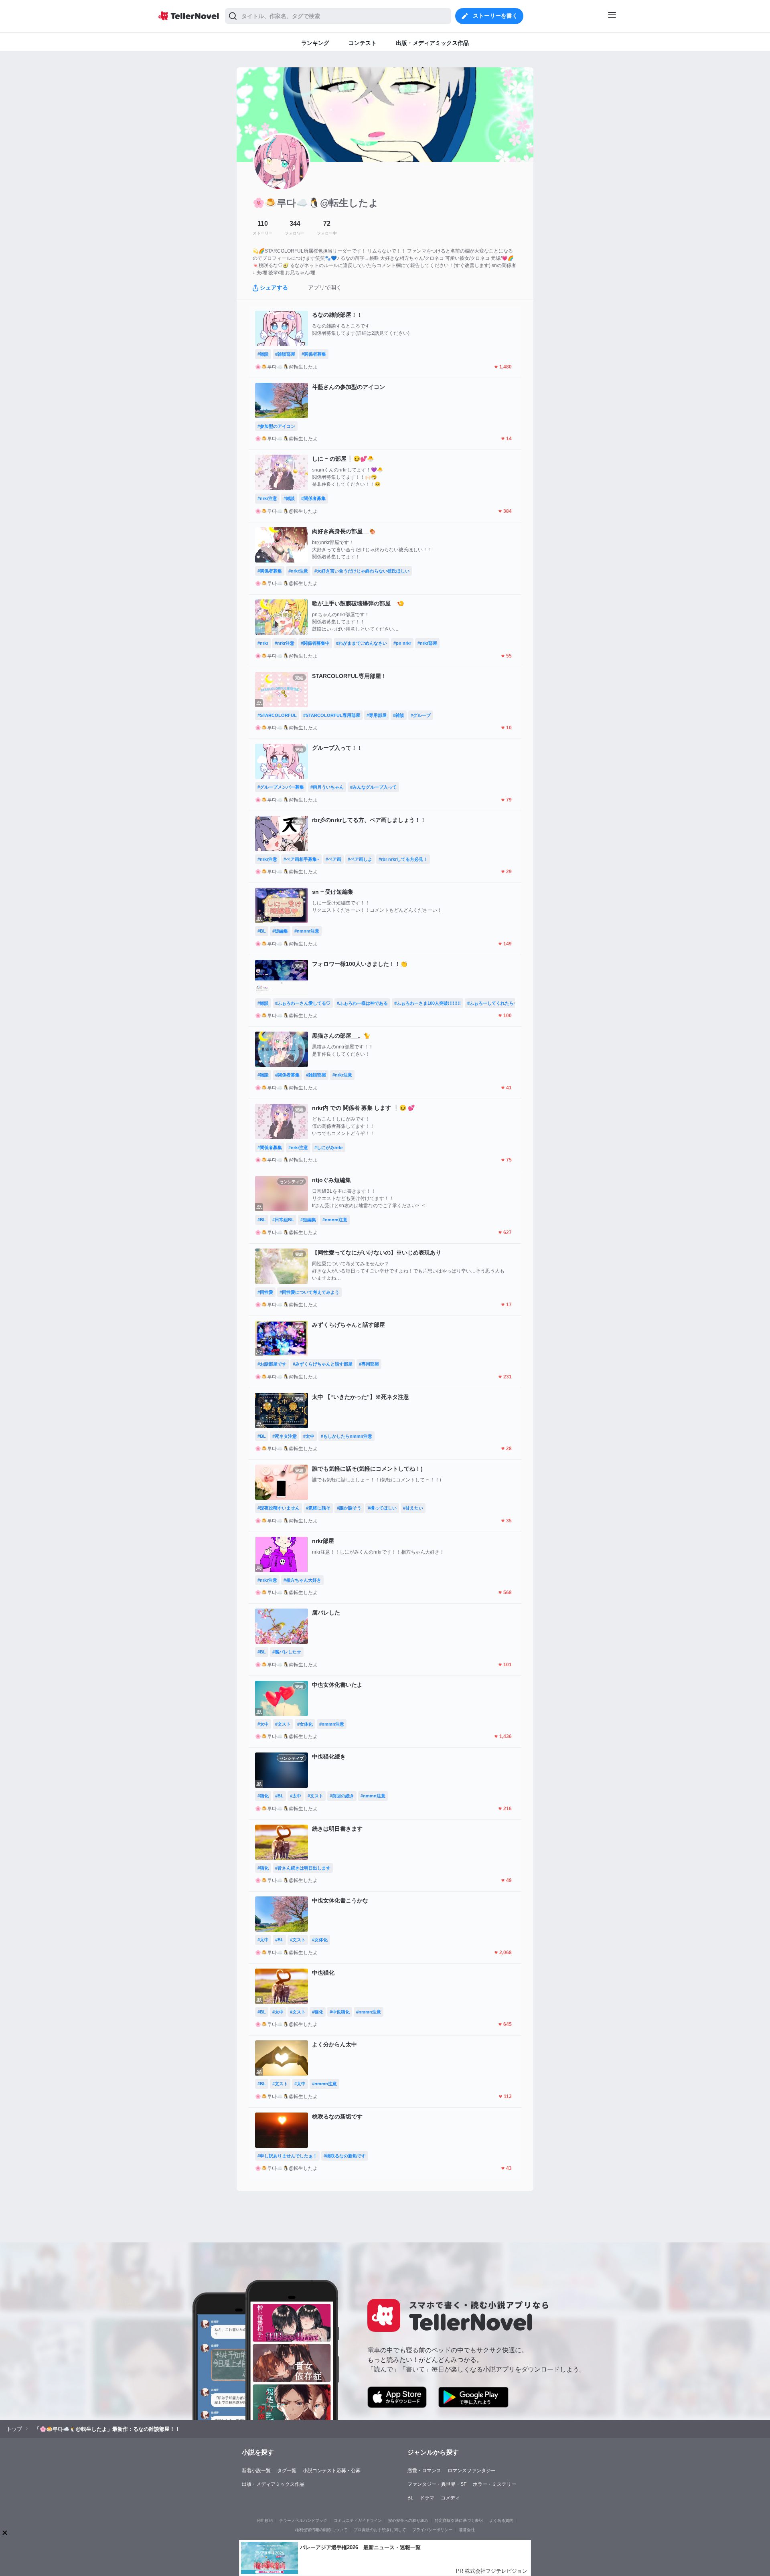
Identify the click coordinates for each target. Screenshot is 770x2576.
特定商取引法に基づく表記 (459, 2520)
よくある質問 (501, 2520)
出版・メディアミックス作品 (273, 2484)
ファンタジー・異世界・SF (437, 2484)
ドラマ (427, 2498)
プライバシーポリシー (432, 2530)
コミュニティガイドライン (358, 2520)
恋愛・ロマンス (424, 2471)
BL (410, 2498)
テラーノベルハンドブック (303, 2520)
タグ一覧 (287, 2471)
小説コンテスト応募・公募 (332, 2471)
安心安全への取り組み (408, 2520)
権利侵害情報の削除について (321, 2530)
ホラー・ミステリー (494, 2484)
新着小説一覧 (256, 2471)
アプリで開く (325, 287)
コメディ (450, 2498)
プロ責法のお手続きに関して (380, 2530)
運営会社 (467, 2530)
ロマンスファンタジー (472, 2471)
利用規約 (265, 2520)
